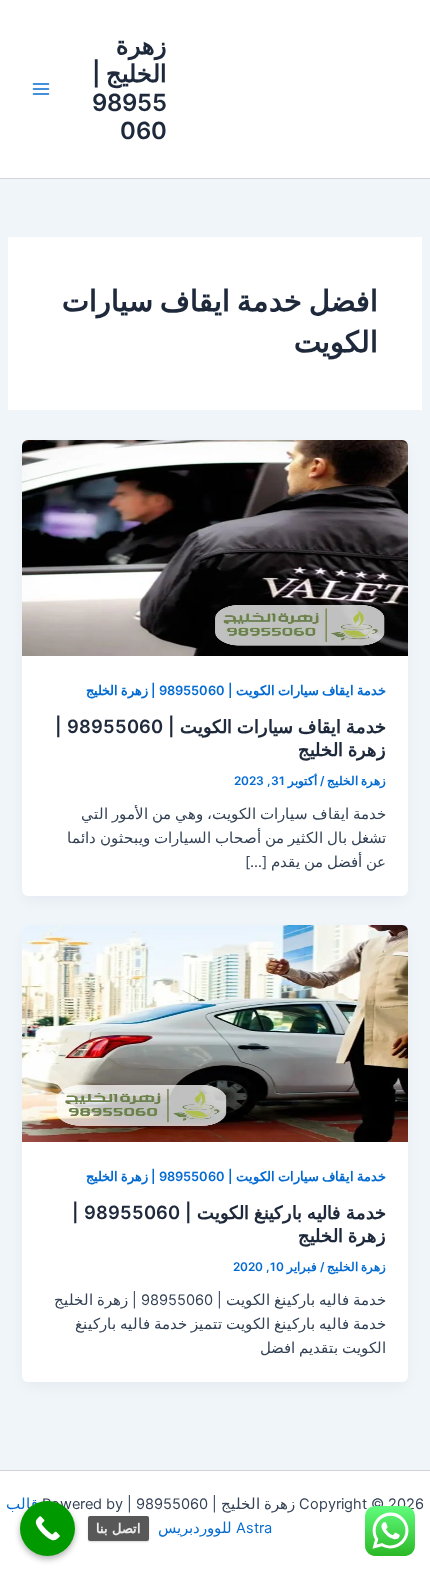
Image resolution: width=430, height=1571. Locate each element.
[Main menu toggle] (41, 89)
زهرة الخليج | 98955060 (129, 88)
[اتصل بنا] (47, 1528)
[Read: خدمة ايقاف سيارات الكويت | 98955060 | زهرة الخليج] (214, 547)
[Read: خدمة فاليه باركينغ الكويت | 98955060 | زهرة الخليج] (214, 1033)
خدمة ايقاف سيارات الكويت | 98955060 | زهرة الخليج (236, 690)
